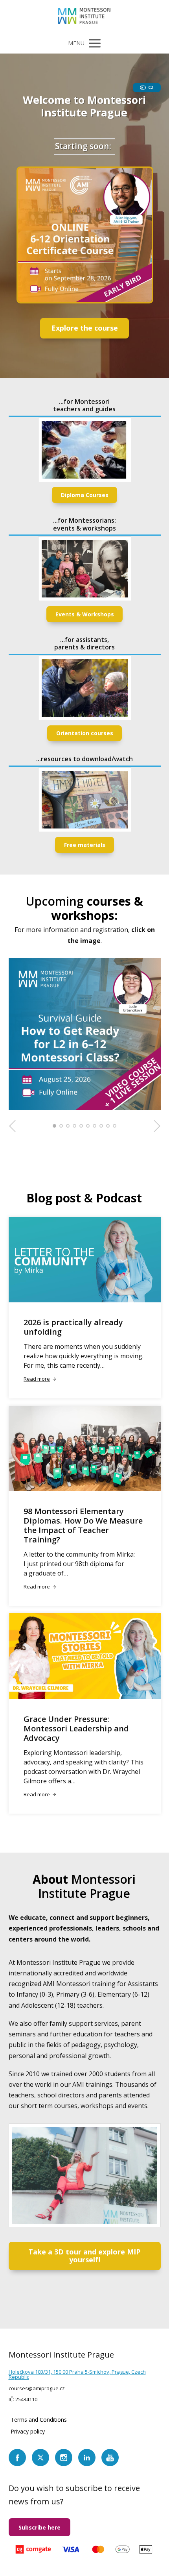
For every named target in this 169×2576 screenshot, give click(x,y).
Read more (37, 1379)
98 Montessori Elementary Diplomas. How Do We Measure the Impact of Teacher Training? (83, 1525)
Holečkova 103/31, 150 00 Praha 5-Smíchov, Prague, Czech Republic (77, 2374)
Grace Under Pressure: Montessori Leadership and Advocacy (76, 1728)
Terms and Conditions (39, 2420)
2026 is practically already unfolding (73, 1327)
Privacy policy (28, 2431)
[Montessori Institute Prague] (85, 17)
